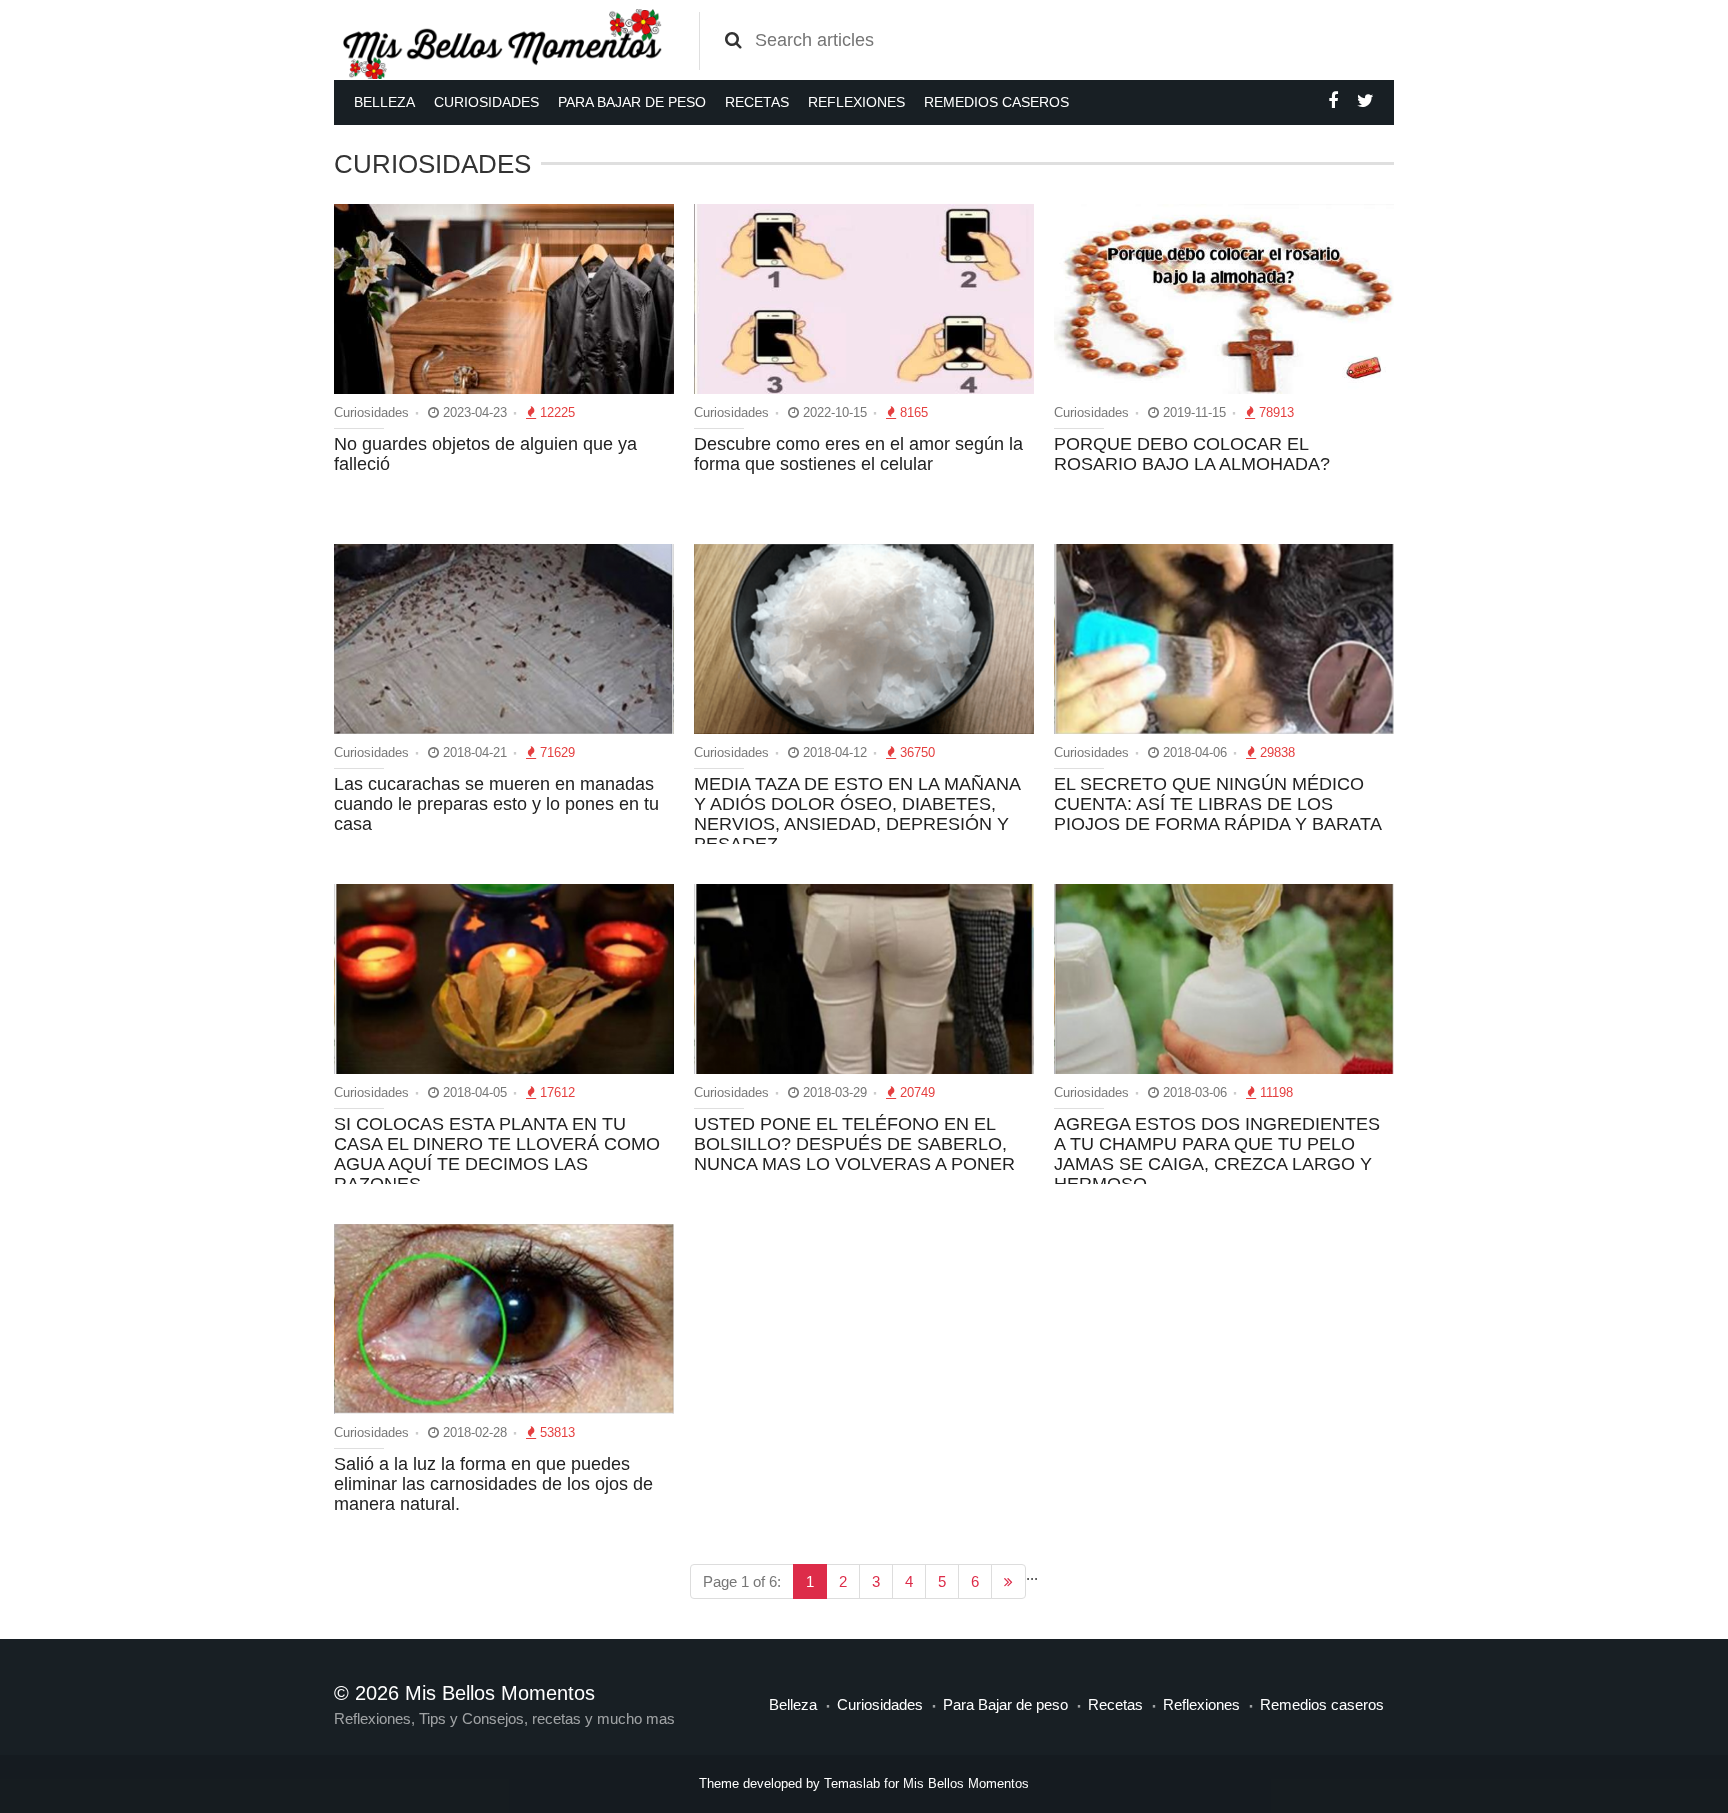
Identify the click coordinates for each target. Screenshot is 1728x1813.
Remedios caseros (996, 102)
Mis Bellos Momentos (966, 1783)
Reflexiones (856, 102)
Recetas (757, 102)
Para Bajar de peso (632, 102)
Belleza (384, 102)
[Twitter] (1365, 101)
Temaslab (852, 1783)
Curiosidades (486, 102)
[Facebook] (1333, 101)
